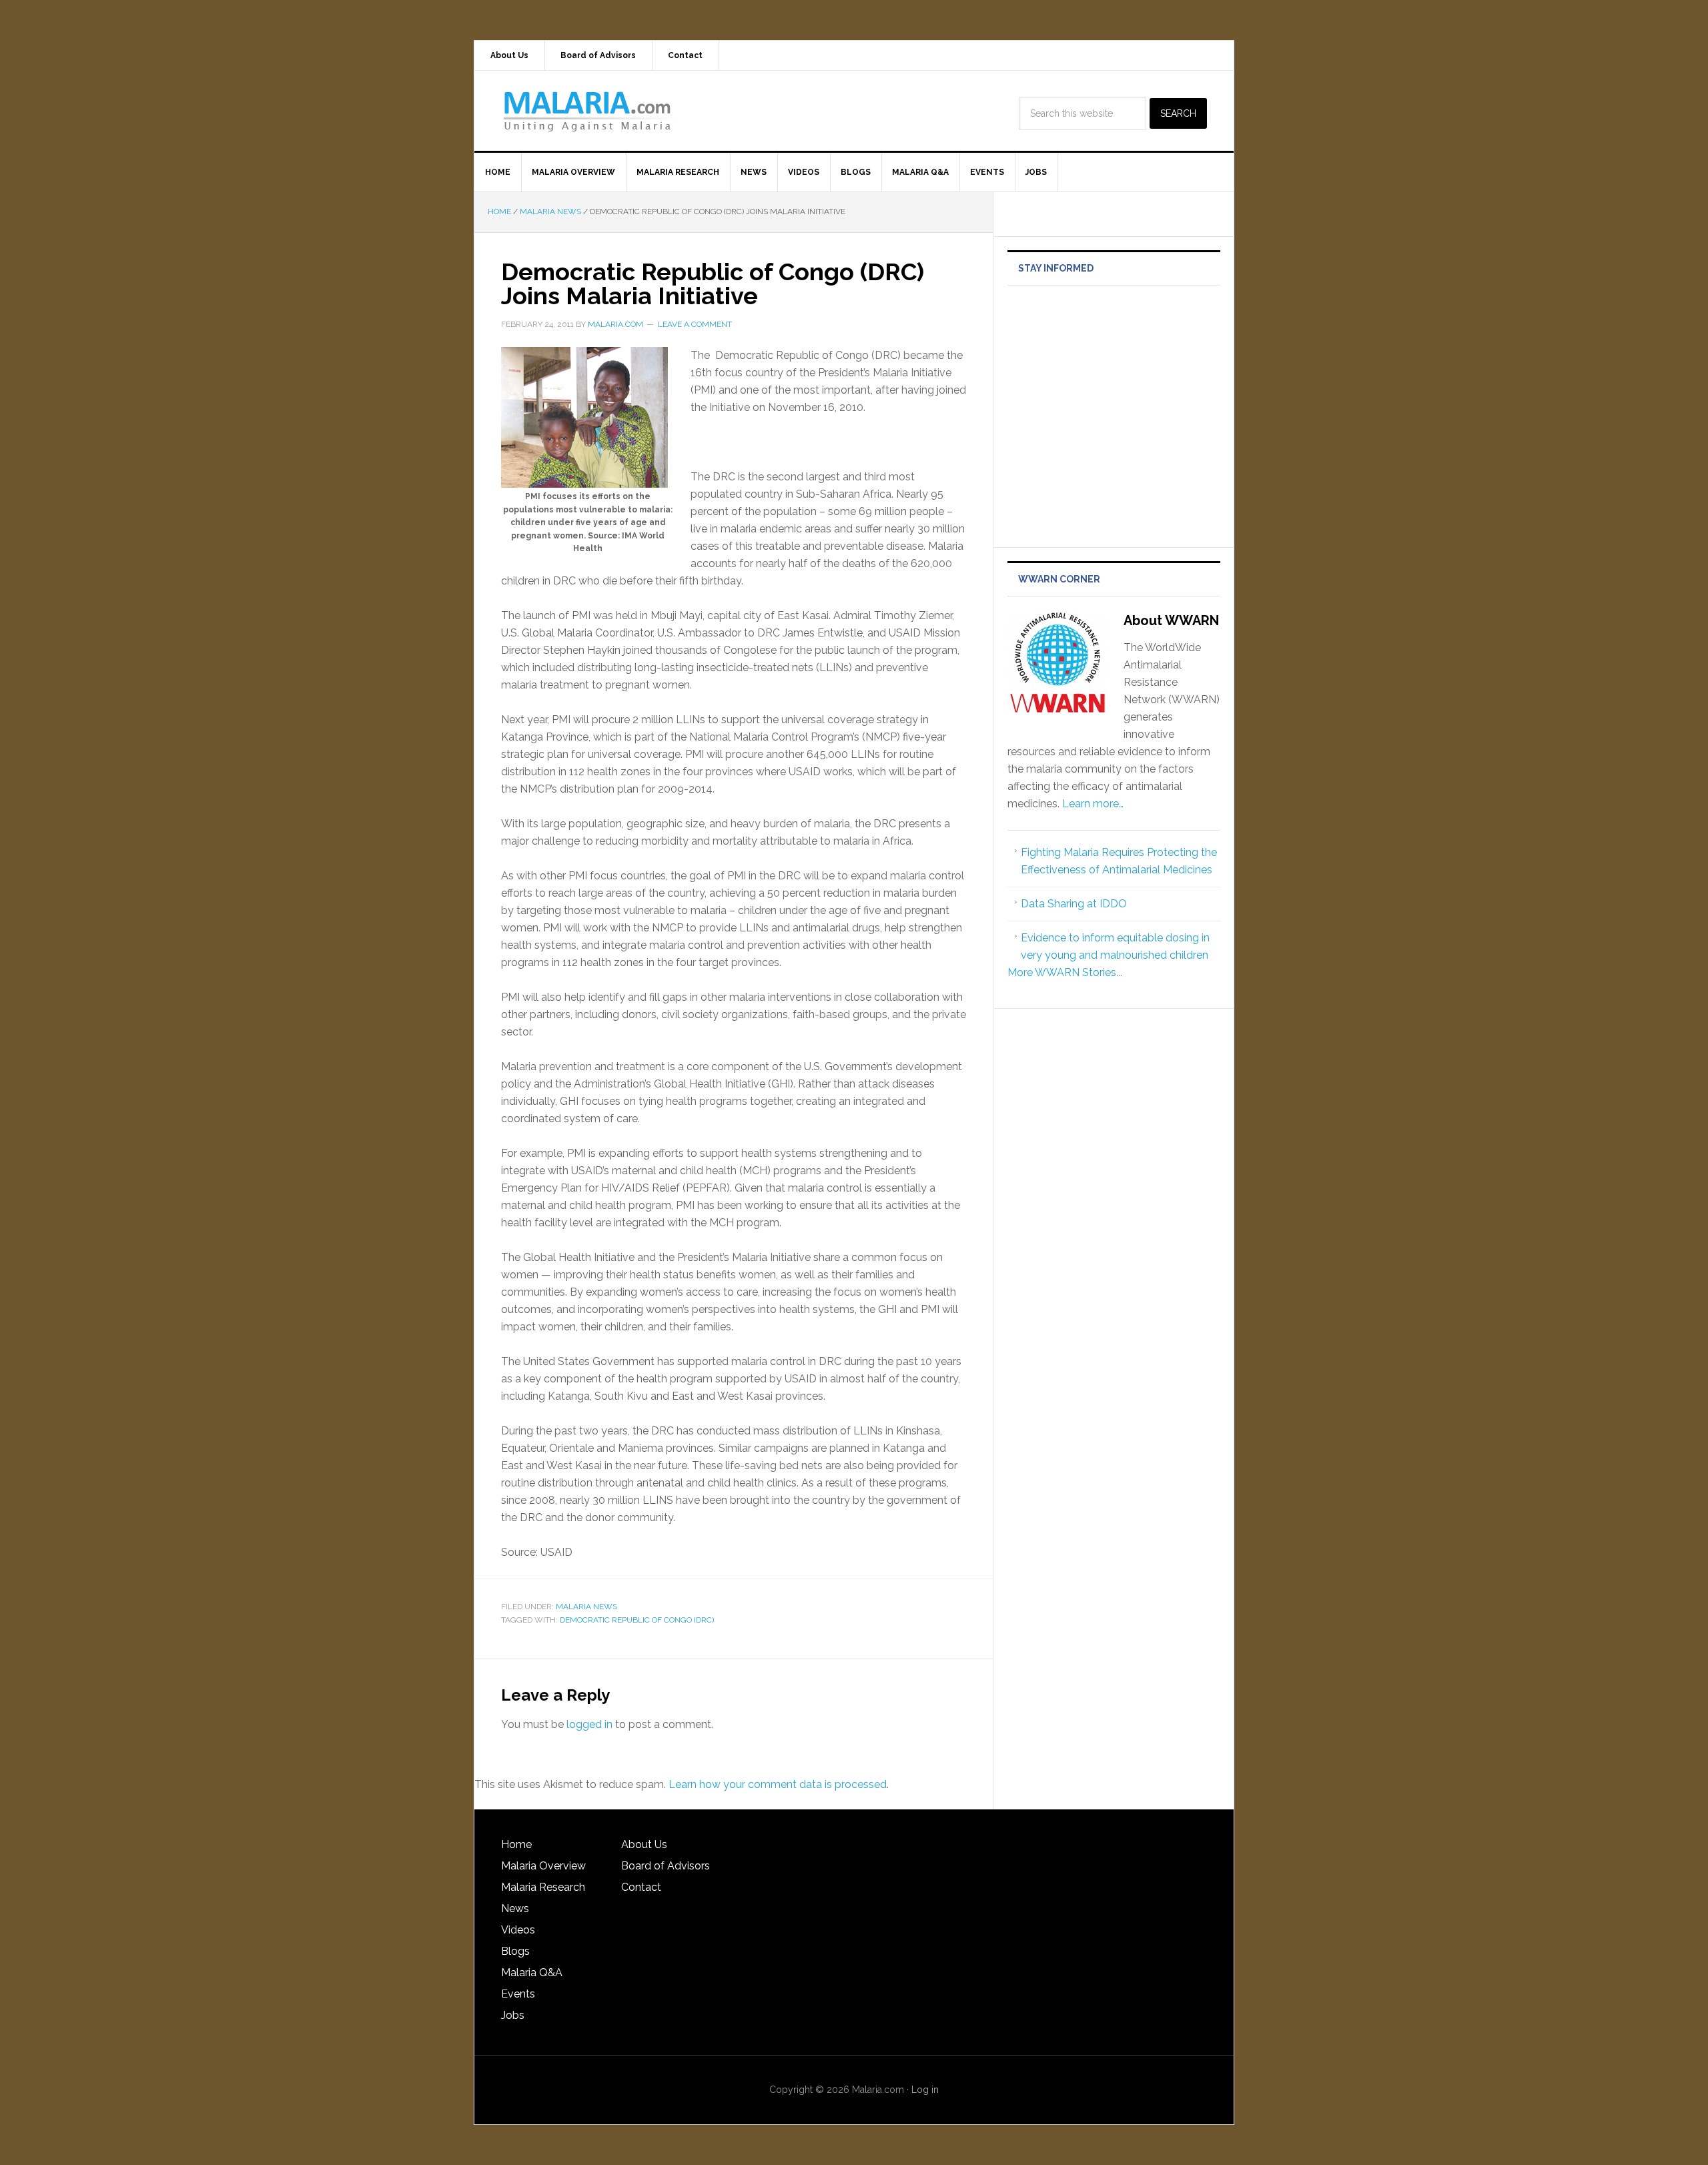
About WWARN (1171, 620)
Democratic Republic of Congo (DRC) (637, 1620)
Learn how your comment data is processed (778, 1784)
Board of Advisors (666, 1866)
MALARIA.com (588, 111)
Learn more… (1093, 804)
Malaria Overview (543, 1866)
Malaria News (586, 1607)
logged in (589, 1724)
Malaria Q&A (532, 1973)
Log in (925, 2090)
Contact (641, 1887)
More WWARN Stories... (1065, 972)
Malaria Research (543, 1887)
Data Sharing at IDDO (1074, 904)
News (515, 1908)
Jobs (513, 2015)
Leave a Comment (695, 324)
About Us (644, 1844)
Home (516, 1844)
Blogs (515, 1951)
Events (518, 1994)
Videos (518, 1930)
